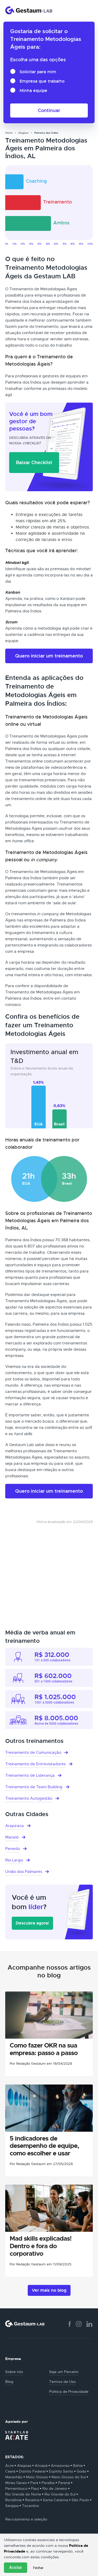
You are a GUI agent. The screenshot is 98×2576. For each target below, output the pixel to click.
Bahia (78, 2466)
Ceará (10, 2471)
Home (9, 133)
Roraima (32, 2500)
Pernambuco (16, 2488)
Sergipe (12, 2506)
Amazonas (60, 2466)
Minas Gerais (16, 2483)
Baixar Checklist (34, 462)
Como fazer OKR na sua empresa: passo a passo (44, 2049)
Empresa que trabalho (42, 81)
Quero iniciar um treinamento (49, 656)
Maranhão (14, 2477)
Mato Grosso (37, 2477)
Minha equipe (33, 91)
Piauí (35, 2488)
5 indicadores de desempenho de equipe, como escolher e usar (44, 2146)
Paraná (64, 2483)
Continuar (49, 110)
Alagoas (23, 133)
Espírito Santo (61, 2471)
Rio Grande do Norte (23, 2494)
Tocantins (30, 2506)
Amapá (41, 2466)
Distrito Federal (32, 2471)
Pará (34, 2483)
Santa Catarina (56, 2500)
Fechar (38, 2568)
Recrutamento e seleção (26, 2519)
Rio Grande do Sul (60, 2494)
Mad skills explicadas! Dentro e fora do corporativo (41, 2246)
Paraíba (48, 2483)
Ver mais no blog (49, 2290)
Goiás (81, 2471)
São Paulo (80, 2500)
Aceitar (16, 2568)
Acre (9, 2466)
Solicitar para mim (38, 72)
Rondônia (13, 2500)
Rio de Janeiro (55, 2488)
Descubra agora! (32, 1923)
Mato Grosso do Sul (69, 2477)
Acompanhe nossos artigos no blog (49, 1971)
